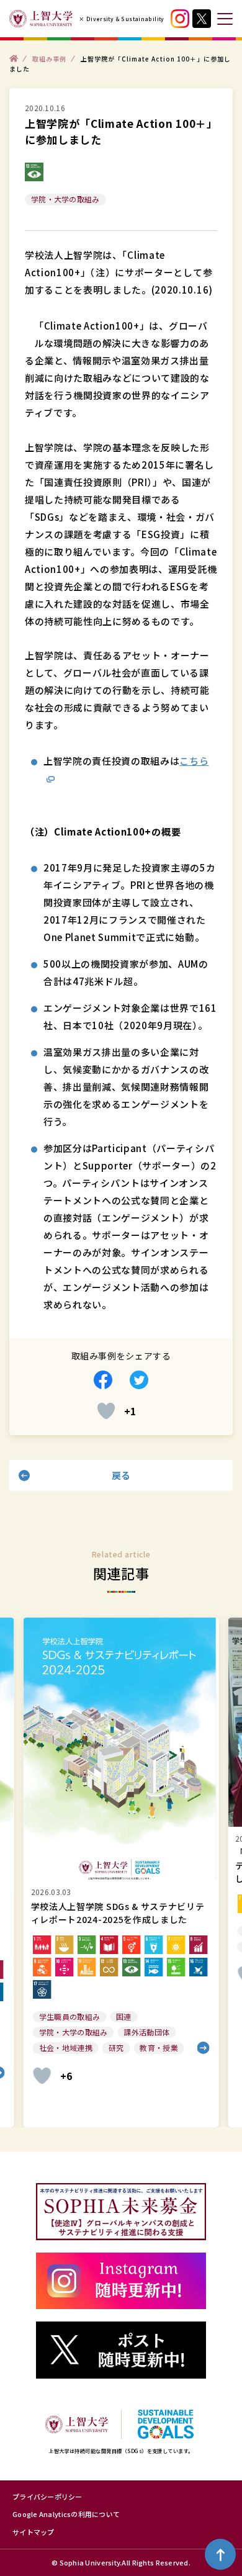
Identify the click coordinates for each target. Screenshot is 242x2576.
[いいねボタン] (106, 1411)
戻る (121, 1475)
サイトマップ (34, 2532)
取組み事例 (49, 58)
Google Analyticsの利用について (66, 2514)
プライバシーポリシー (47, 2497)
